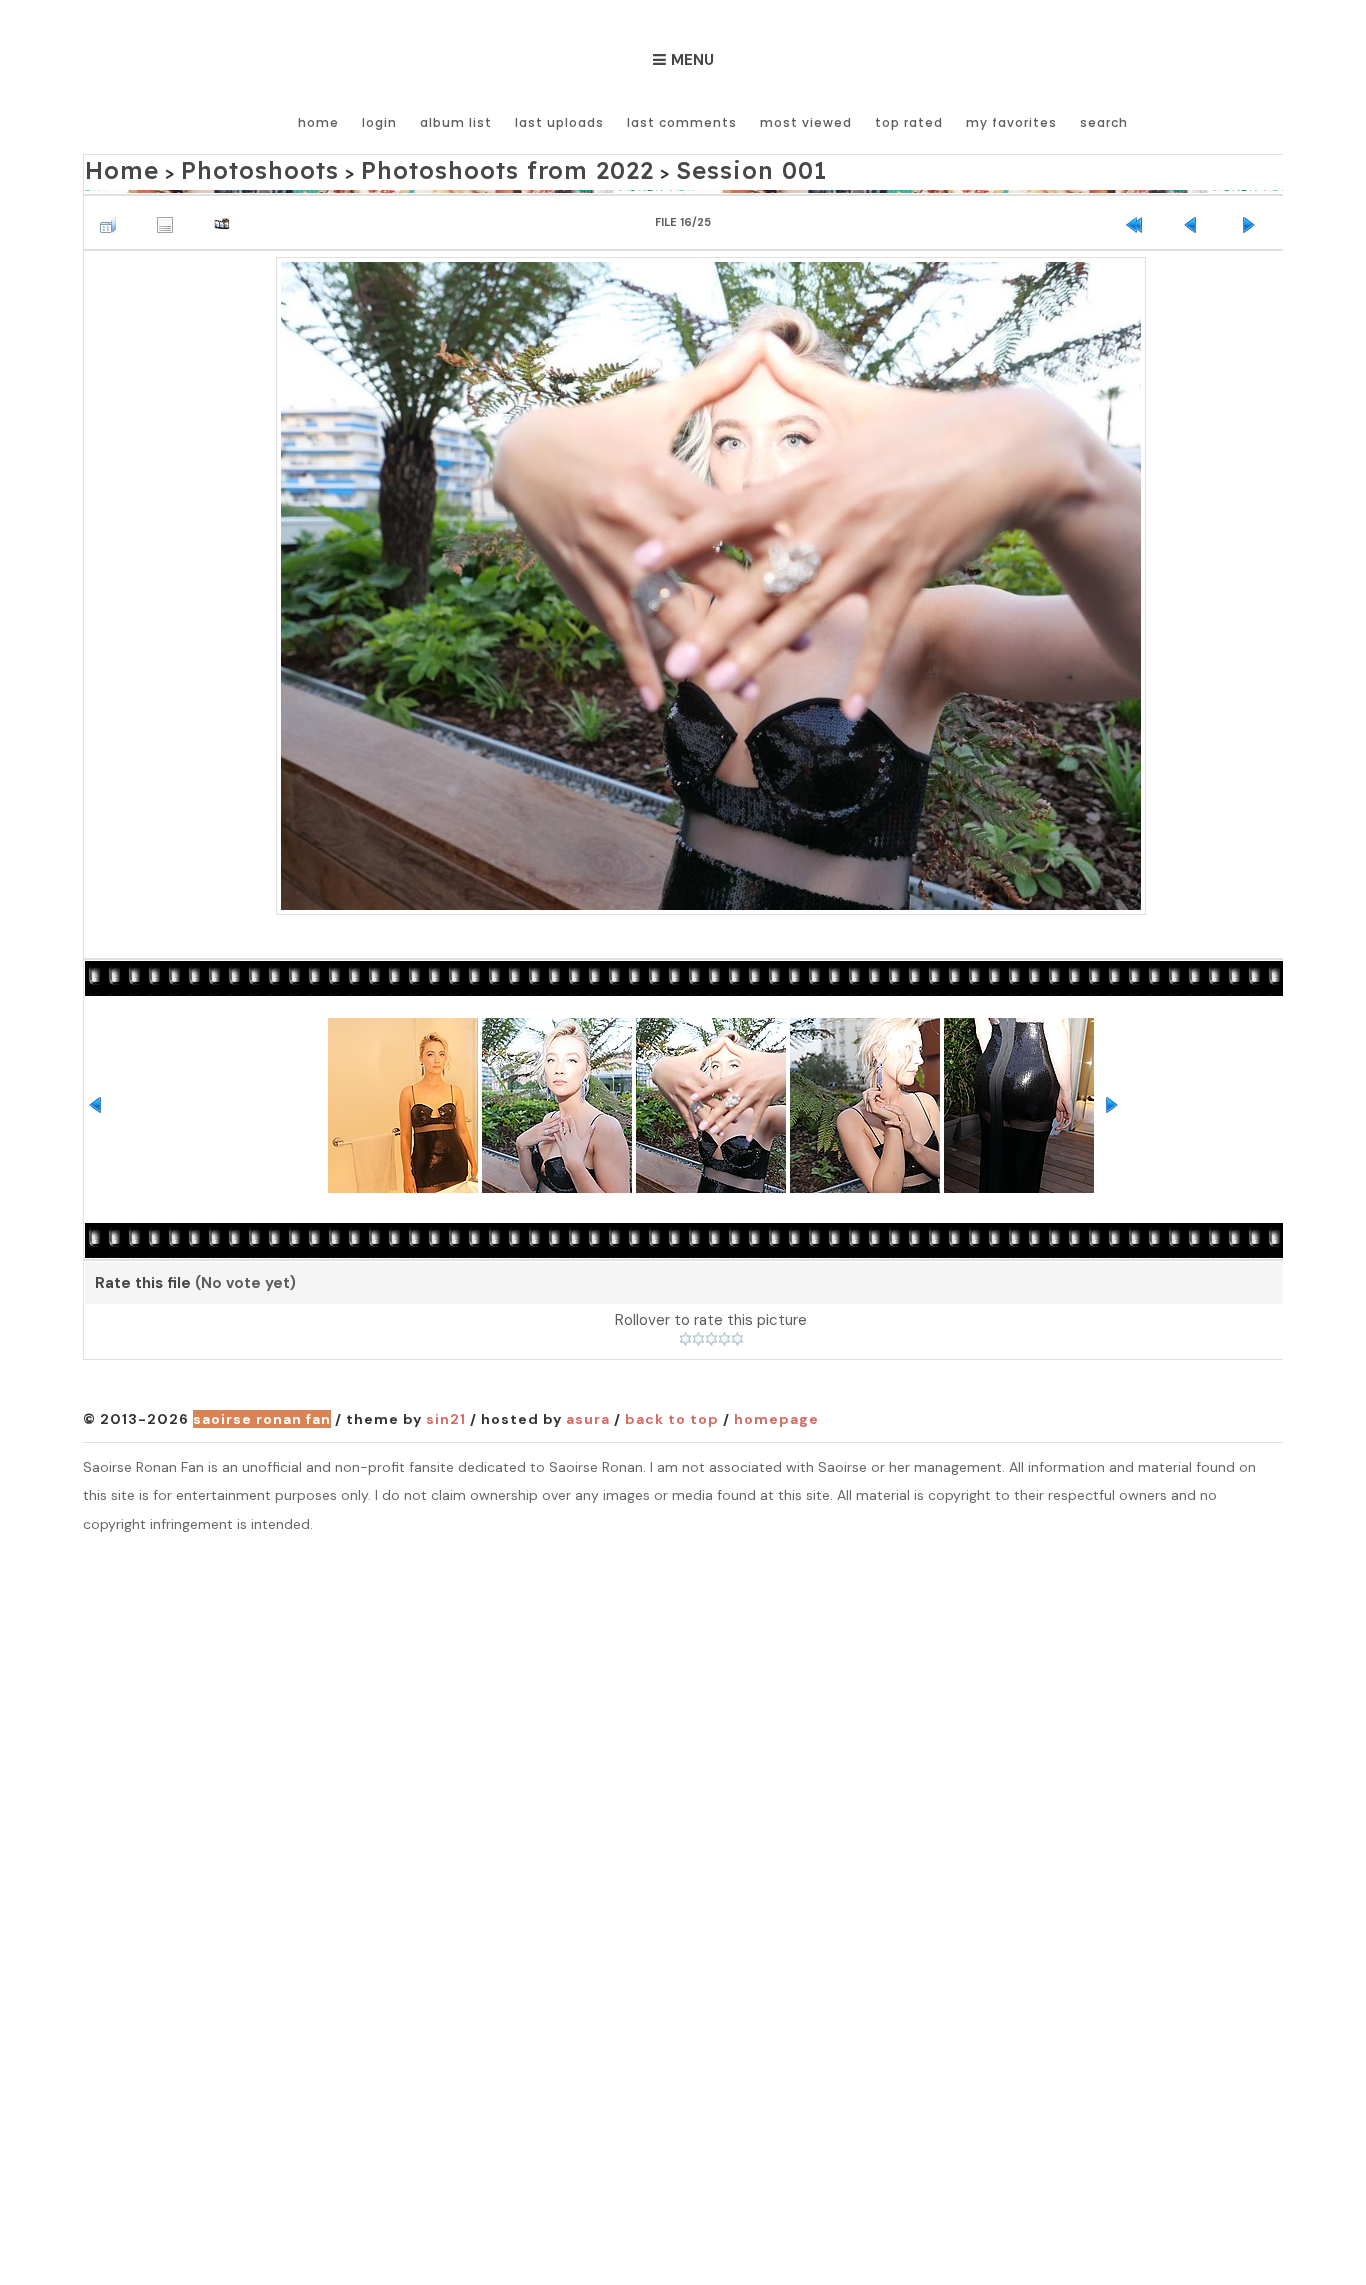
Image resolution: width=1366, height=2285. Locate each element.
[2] (698, 1334)
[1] (685, 1334)
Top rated (909, 122)
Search (1104, 122)
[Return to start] (1139, 213)
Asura (588, 1414)
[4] (724, 1334)
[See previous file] (1196, 213)
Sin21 (446, 1414)
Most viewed (806, 122)
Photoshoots (226, 166)
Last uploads (559, 122)
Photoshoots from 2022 (427, 166)
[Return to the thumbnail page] (113, 213)
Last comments (682, 122)
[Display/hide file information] (170, 213)
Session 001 (623, 166)
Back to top (672, 1414)
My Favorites (1011, 122)
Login (379, 122)
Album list (456, 122)
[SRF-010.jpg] (711, 578)
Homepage (776, 1414)
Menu (692, 60)
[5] (737, 1334)
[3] (711, 1334)
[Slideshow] (227, 213)
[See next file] (1253, 213)
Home (318, 122)
